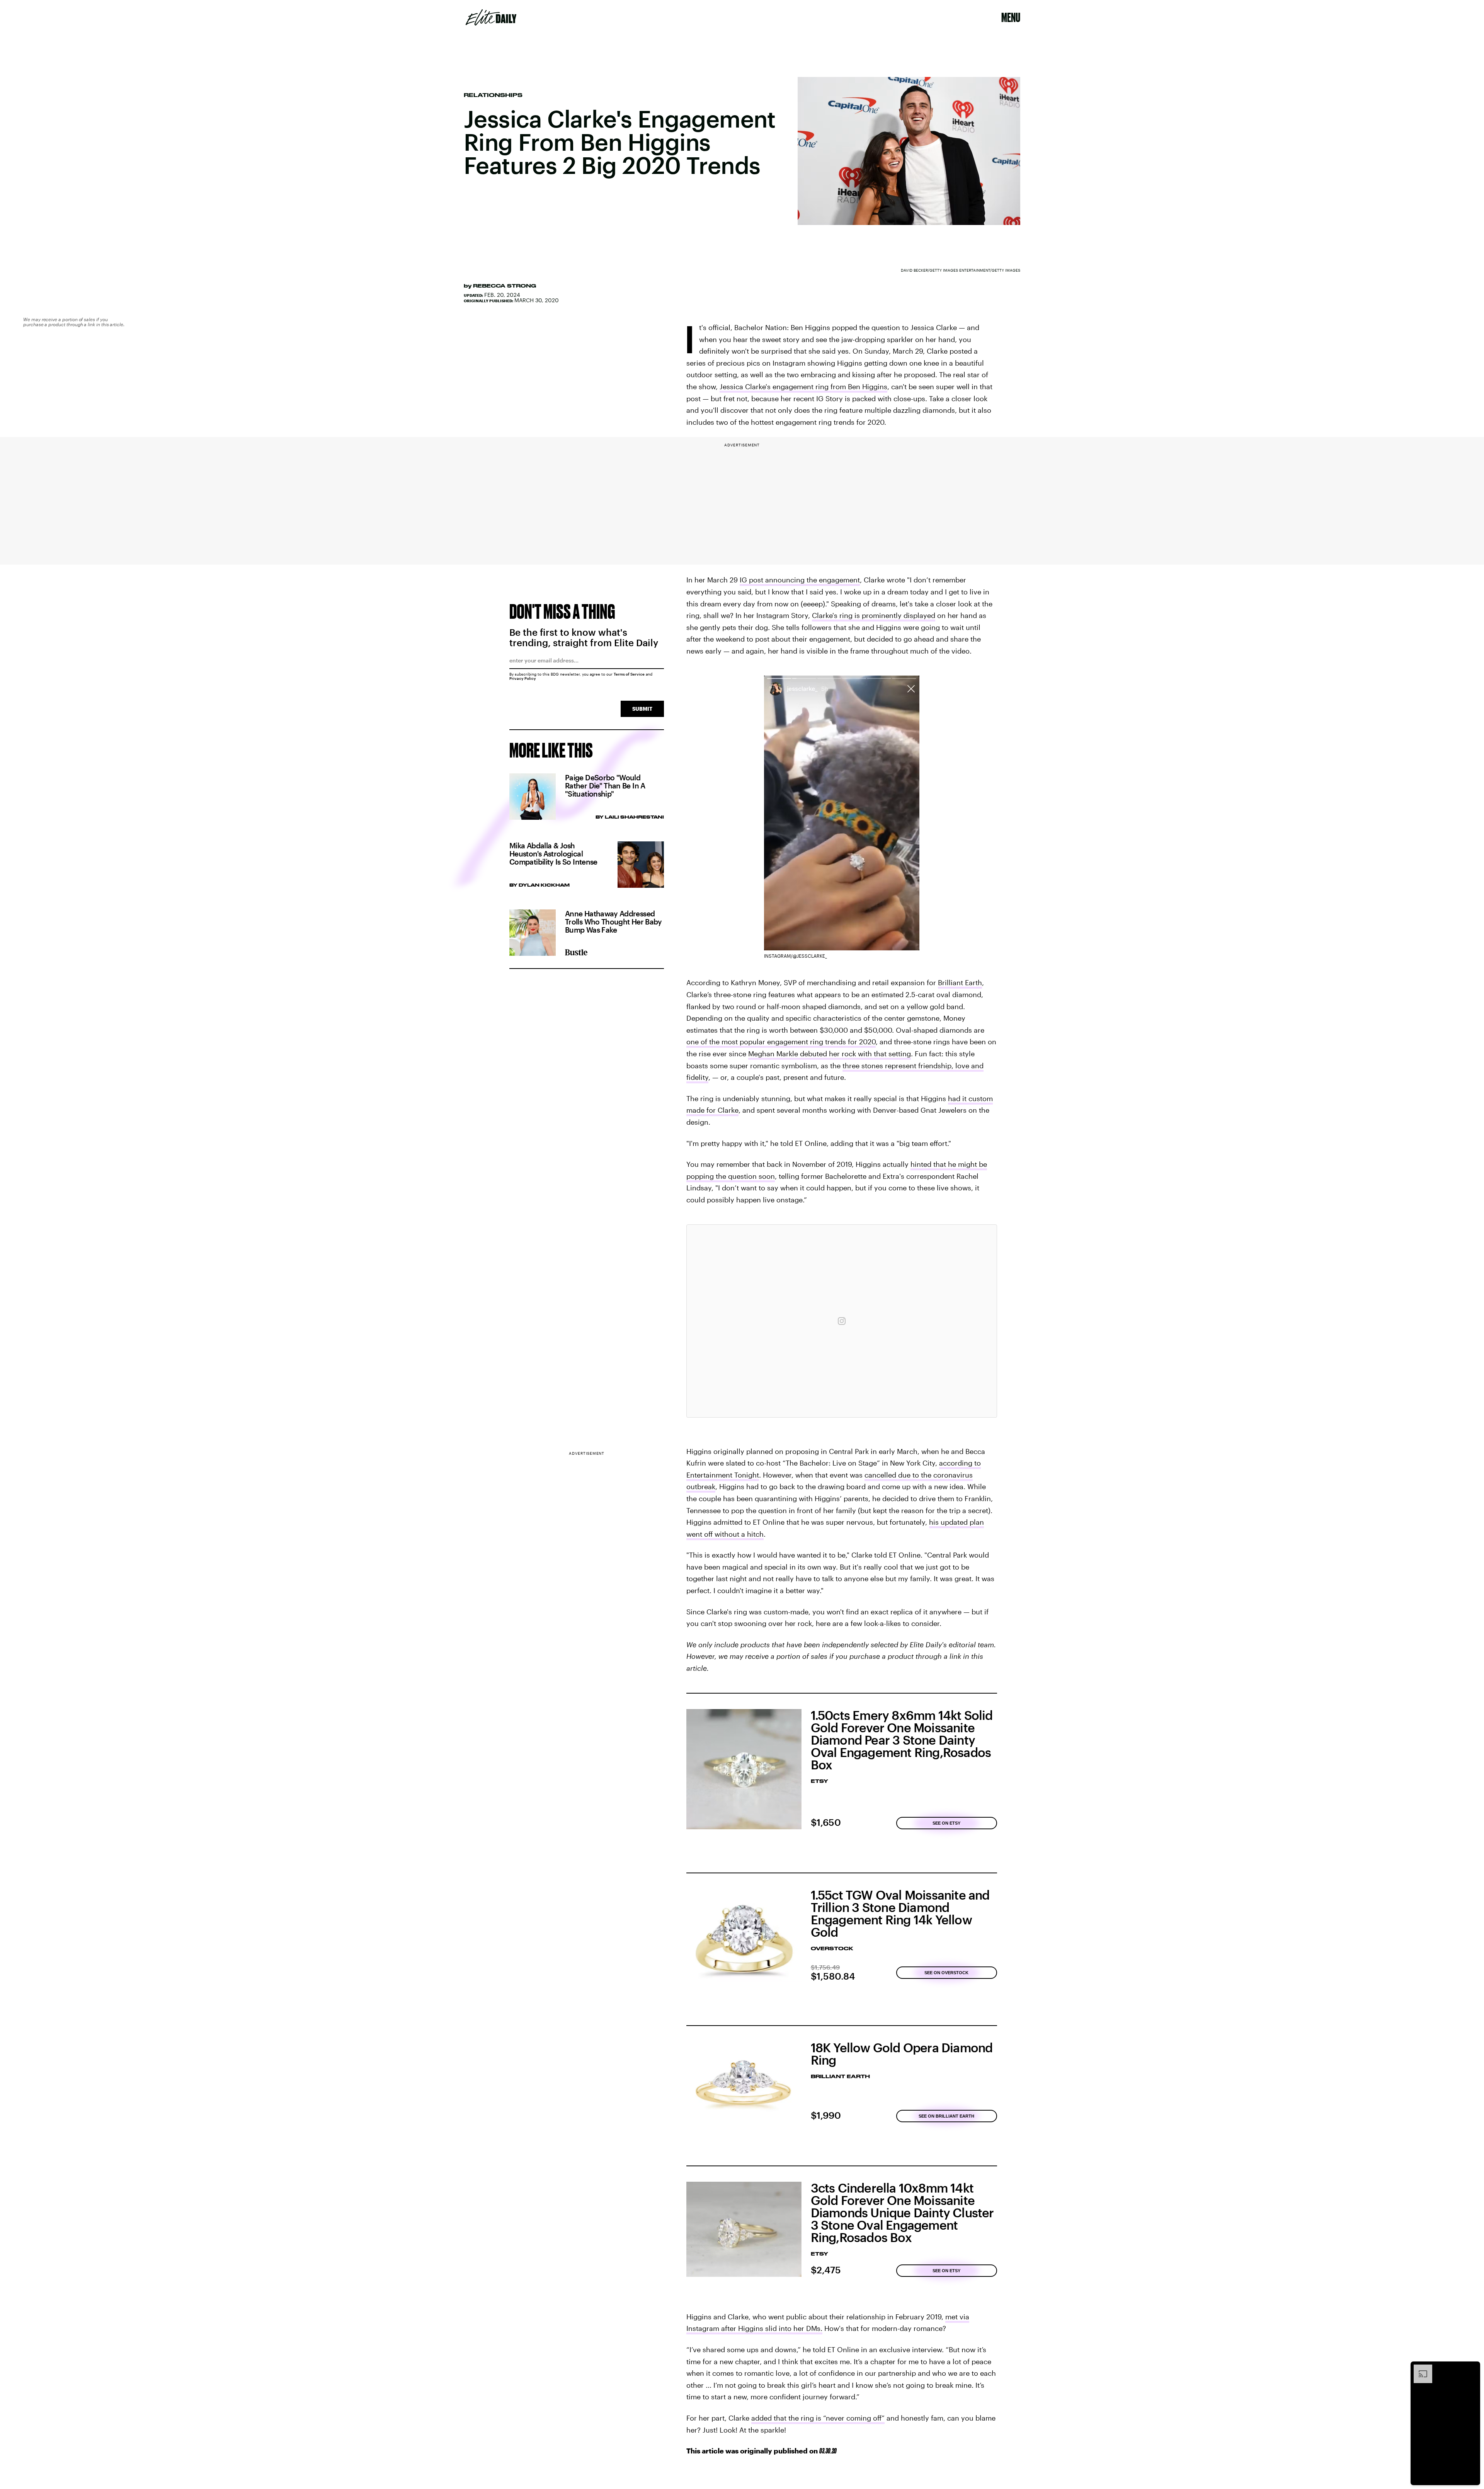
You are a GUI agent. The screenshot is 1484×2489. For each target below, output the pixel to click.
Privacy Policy (523, 678)
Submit (642, 709)
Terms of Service (629, 674)
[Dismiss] (1472, 2368)
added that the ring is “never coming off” (818, 2418)
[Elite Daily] (491, 17)
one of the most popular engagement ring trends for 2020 (781, 1042)
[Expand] (1419, 2368)
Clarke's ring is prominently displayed (874, 615)
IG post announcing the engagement (800, 580)
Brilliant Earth (960, 982)
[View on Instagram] (842, 1321)
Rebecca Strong (505, 286)
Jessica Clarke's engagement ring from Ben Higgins (803, 386)
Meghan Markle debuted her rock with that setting (830, 1054)
